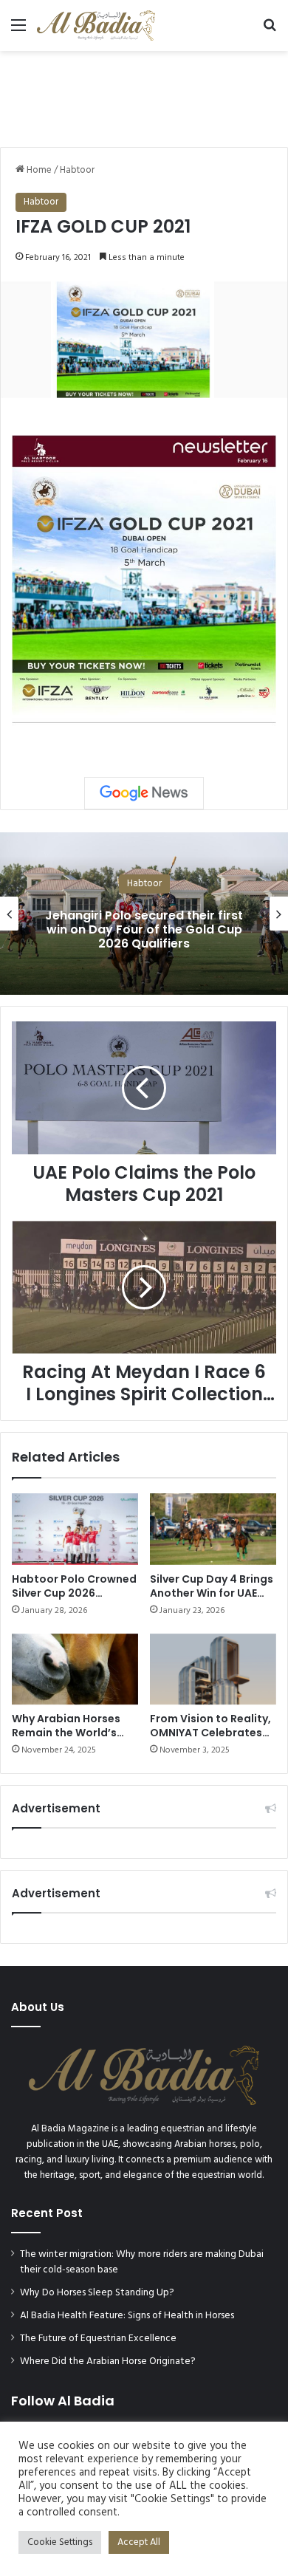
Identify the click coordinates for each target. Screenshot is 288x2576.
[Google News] (144, 793)
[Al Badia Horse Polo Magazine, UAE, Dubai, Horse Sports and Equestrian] (96, 25)
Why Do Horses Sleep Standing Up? (97, 2293)
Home (38, 170)
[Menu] (18, 31)
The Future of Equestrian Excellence (98, 2339)
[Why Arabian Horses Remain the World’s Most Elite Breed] (75, 1669)
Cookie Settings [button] (60, 2542)
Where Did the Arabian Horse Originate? (108, 2361)
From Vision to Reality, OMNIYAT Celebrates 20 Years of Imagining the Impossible (210, 1740)
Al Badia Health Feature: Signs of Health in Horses (127, 2316)
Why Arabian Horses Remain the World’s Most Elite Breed (66, 1733)
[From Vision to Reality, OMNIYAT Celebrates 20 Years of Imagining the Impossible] (213, 1669)
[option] (144, 914)
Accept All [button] (139, 2542)
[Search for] (270, 31)
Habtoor (77, 170)
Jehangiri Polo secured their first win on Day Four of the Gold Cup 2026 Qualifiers (144, 929)
